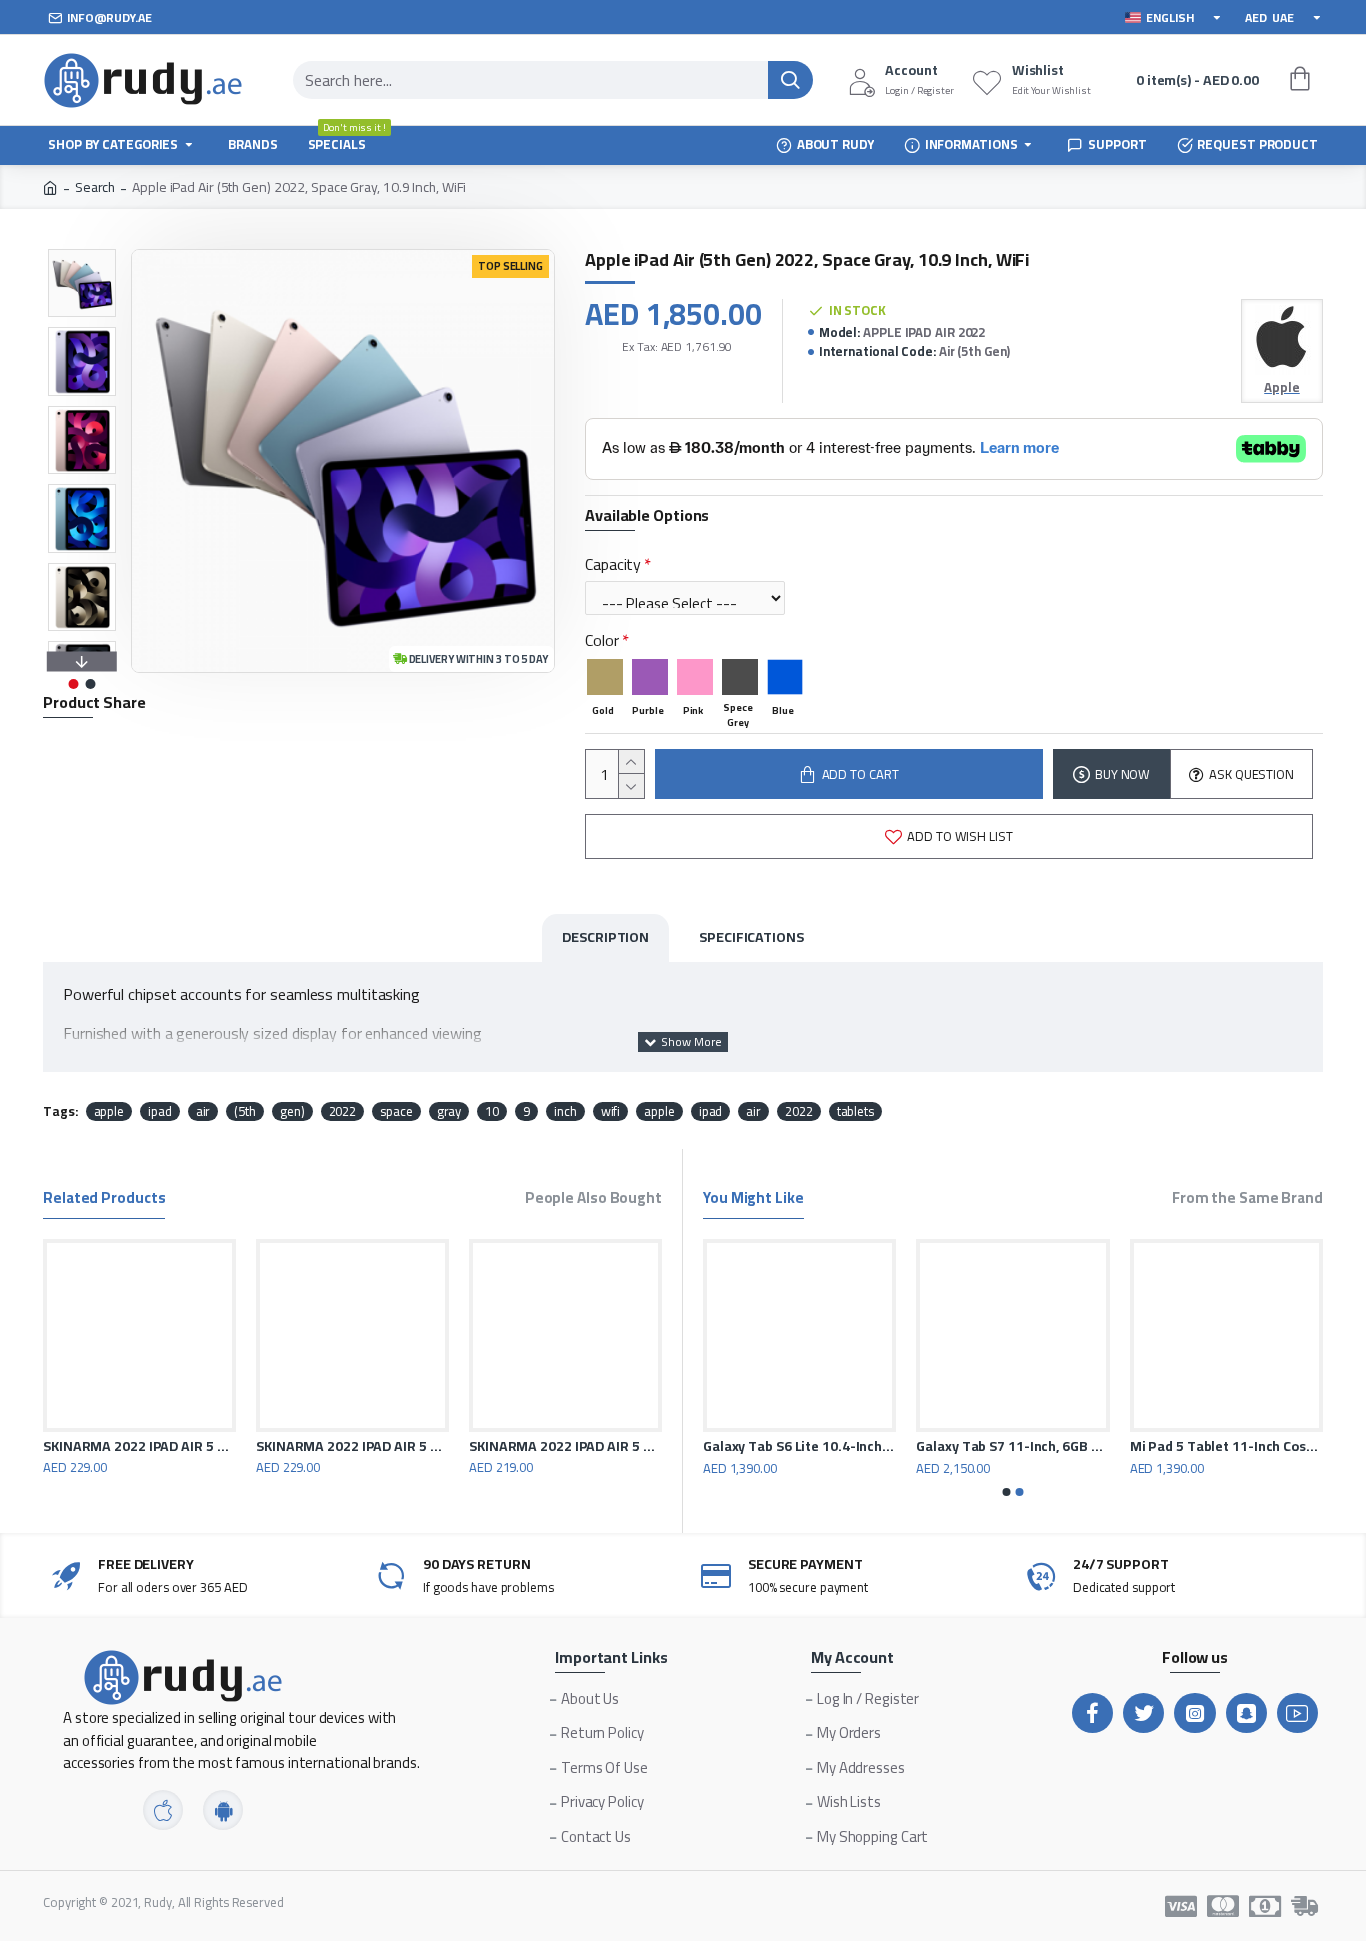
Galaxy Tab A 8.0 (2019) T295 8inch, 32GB (824, 1446)
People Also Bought (593, 1200)
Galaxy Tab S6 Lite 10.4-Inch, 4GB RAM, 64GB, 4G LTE (1251, 1446)
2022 (343, 1112)
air (203, 1112)
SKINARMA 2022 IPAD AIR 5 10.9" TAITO (565, 1446)
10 (492, 1112)
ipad (160, 1112)
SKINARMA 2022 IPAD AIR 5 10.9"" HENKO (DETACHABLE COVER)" (139, 1446)
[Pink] (695, 677)
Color (602, 640)
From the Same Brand (1247, 1200)
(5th (245, 1112)
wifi (611, 1112)
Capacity (613, 564)
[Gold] (605, 677)
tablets (855, 1112)
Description (605, 937)
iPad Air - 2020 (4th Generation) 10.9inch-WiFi (1037, 1446)
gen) (292, 1112)
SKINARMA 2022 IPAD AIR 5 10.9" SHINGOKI (352, 1446)
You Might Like (753, 1200)
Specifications (751, 937)
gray (449, 1112)
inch (565, 1112)
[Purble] (650, 677)
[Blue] (785, 677)
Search (95, 187)
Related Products (104, 1200)
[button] (82, 254)
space (396, 1112)
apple (109, 1112)
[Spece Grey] (740, 677)
